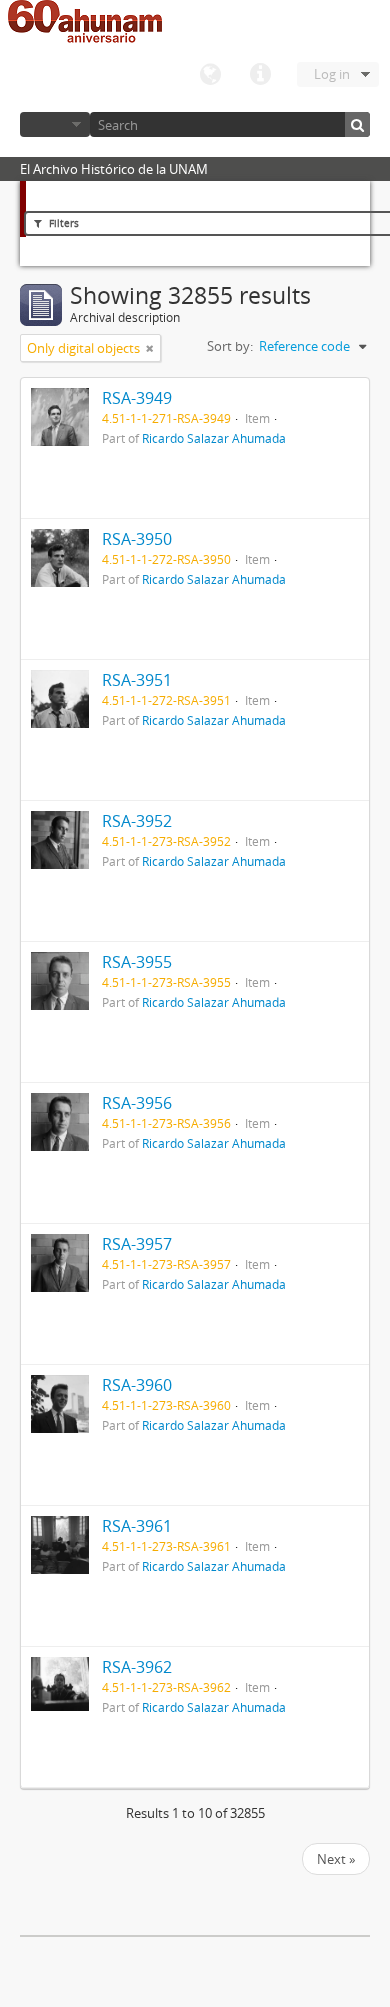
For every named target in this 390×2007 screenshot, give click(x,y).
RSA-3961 (137, 1526)
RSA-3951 (137, 680)
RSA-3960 (137, 1385)
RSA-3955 (137, 962)
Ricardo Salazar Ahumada (214, 438)
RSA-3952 (137, 821)
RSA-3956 (137, 1103)
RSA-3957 (137, 1244)
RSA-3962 (137, 1667)
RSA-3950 (137, 539)
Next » (336, 1859)
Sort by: (230, 346)
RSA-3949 (137, 398)
